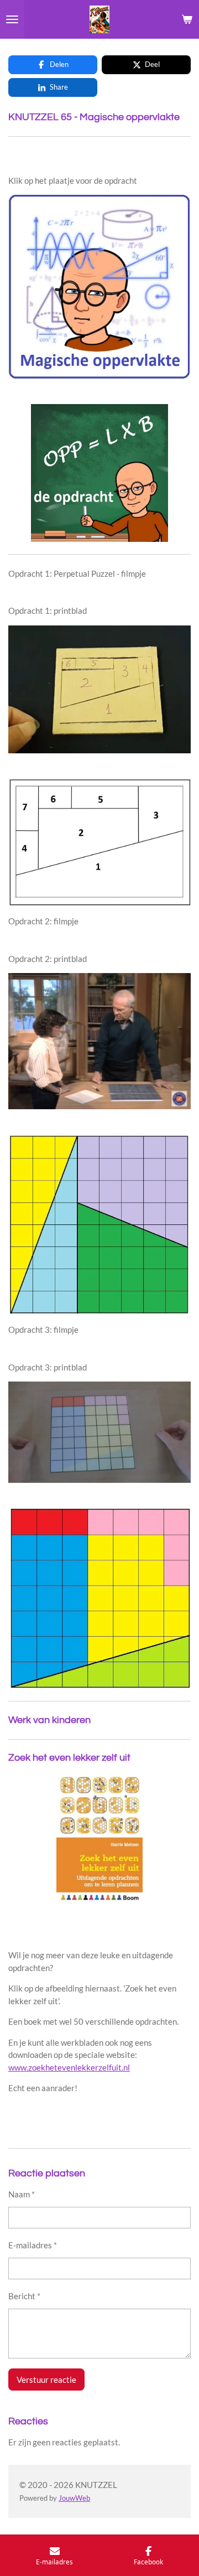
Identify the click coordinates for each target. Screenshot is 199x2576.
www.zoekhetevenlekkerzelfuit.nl (69, 2067)
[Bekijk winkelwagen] (187, 19)
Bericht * (24, 2296)
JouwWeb (74, 2498)
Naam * (22, 2194)
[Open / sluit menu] (12, 19)
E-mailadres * (33, 2245)
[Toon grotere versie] (99, 287)
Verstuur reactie (46, 2380)
